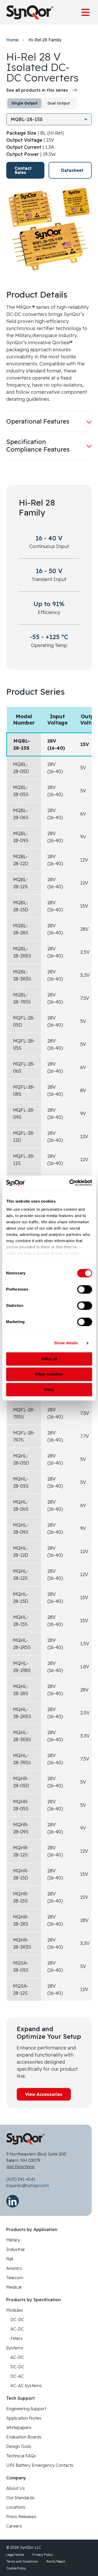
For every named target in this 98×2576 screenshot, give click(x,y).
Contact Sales (23, 170)
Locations (16, 2507)
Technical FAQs (21, 2456)
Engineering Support (26, 2409)
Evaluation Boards (24, 2437)
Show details (66, 1343)
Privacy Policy (43, 2555)
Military (13, 2240)
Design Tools (19, 2446)
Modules (15, 2310)
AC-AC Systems (26, 2386)
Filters (16, 2338)
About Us (16, 2488)
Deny (49, 1390)
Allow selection (49, 1374)
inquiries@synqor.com (28, 2185)
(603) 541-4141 (21, 2179)
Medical (14, 2287)
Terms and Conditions (22, 2561)
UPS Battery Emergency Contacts (40, 2465)
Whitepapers (19, 2427)
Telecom (15, 2278)
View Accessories (44, 2094)
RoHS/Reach (56, 2561)
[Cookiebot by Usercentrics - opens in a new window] (70, 1183)
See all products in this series (37, 90)
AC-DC (17, 2329)
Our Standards (20, 2498)
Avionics (14, 2268)
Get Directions (20, 2167)
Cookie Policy (16, 2568)
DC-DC (17, 2320)
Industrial (15, 2249)
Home (12, 40)
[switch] (85, 1289)
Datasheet (72, 170)
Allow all (49, 1359)
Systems (15, 2348)
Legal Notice (15, 2555)
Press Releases (21, 2517)
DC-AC (17, 2376)
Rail (10, 2259)
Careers (14, 2526)
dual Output (59, 103)
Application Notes (24, 2418)
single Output (24, 103)
